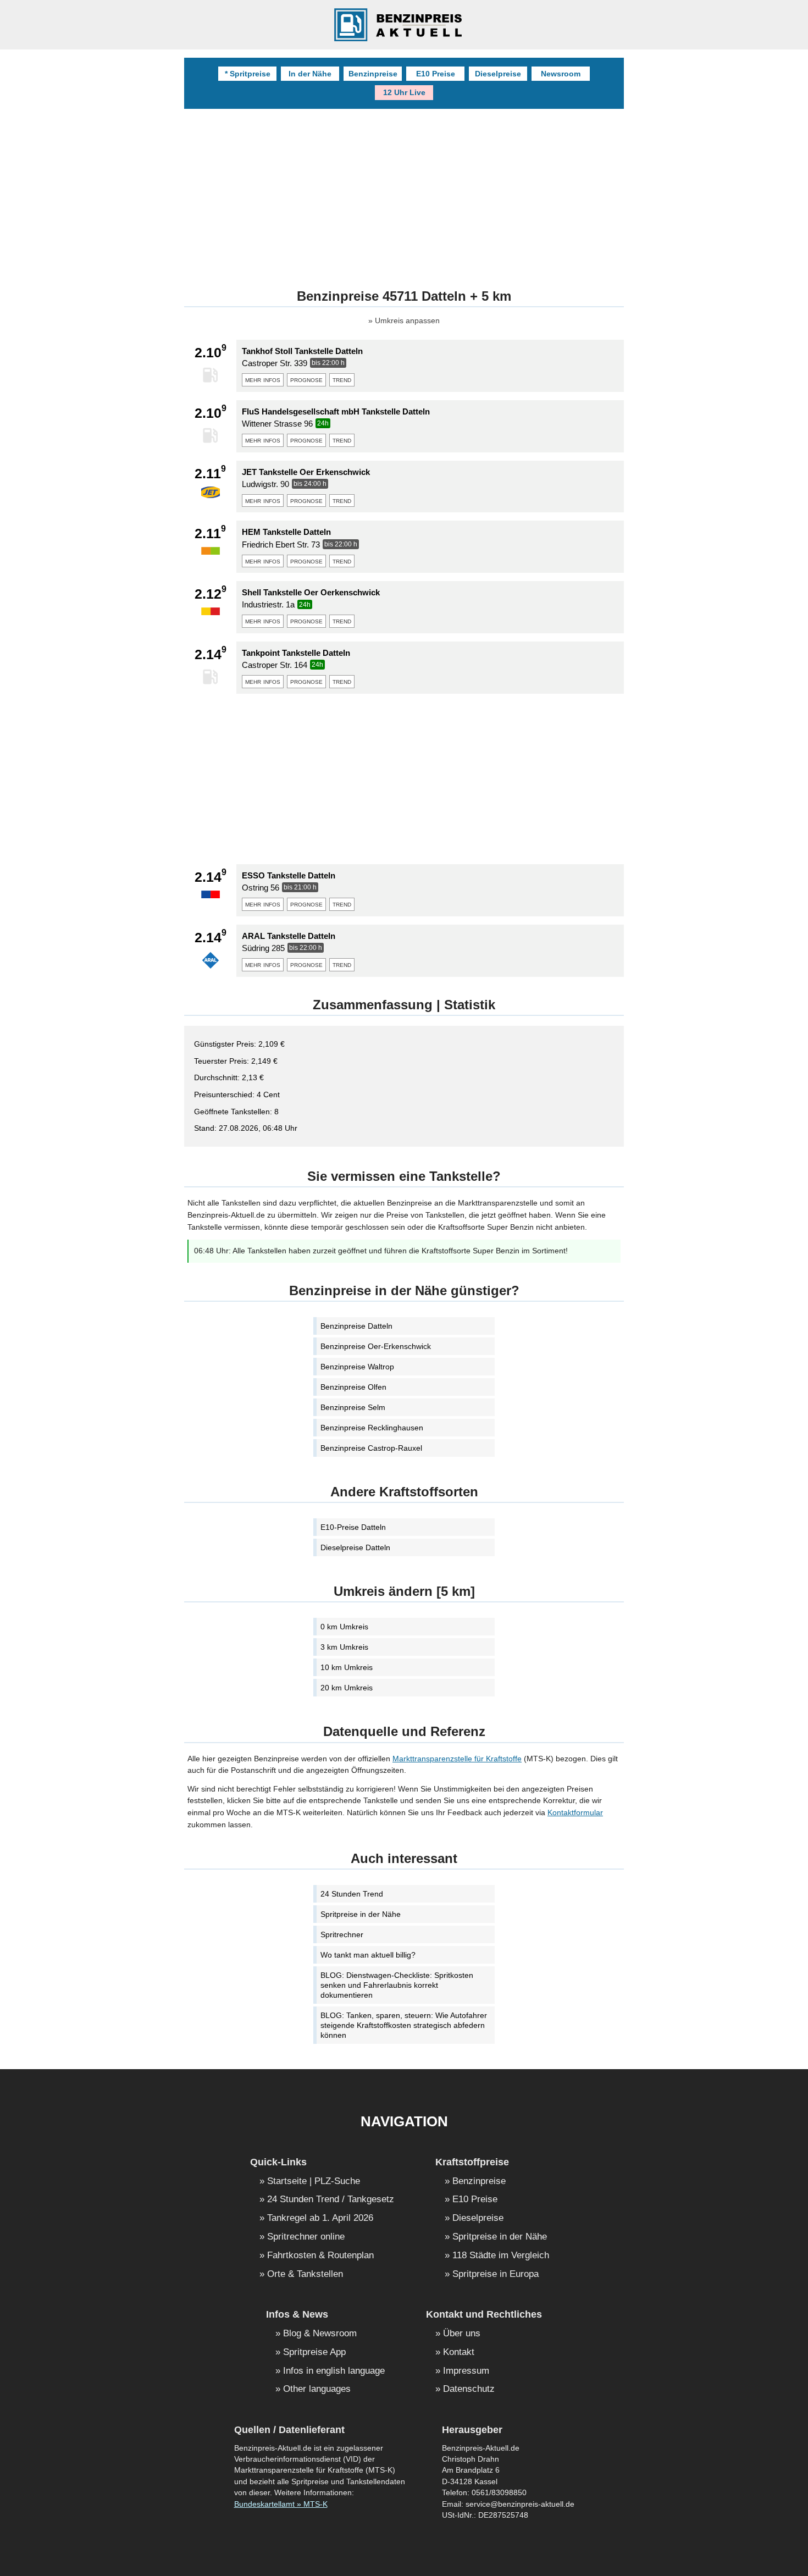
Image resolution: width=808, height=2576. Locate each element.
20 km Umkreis (347, 1688)
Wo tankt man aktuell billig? (368, 1955)
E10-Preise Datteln (353, 1527)
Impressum (466, 2371)
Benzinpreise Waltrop (357, 1367)
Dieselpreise (498, 74)
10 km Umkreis (347, 1667)
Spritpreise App (314, 2353)
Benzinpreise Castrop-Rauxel (371, 1448)
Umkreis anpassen (407, 321)
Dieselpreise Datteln (355, 1547)
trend (342, 379)
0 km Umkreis (344, 1627)
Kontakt (459, 2353)
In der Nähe (310, 74)
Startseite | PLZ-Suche (314, 2182)
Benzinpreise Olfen (353, 1387)
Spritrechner (342, 1934)
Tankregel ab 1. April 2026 (320, 2218)
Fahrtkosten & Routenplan (320, 2256)
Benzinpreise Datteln (356, 1326)
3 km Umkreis (344, 1647)
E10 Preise (436, 74)
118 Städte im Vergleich (501, 2256)
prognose (306, 379)
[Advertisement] (404, 191)
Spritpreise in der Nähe (361, 1914)
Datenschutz (469, 2389)
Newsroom (561, 74)
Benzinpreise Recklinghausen (372, 1428)
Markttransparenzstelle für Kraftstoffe (457, 1759)
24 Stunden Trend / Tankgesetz (331, 2200)
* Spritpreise (248, 74)
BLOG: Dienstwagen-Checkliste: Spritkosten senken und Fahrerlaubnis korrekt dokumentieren (397, 1985)
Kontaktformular (575, 1812)
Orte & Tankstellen (305, 2274)
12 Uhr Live (404, 92)
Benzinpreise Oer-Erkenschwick (376, 1346)
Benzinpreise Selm (353, 1407)
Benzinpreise (373, 74)
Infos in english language (334, 2371)
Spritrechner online (306, 2237)
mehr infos (263, 379)
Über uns (462, 2334)
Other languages (317, 2389)
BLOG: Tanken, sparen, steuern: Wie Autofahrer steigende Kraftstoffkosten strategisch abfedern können (404, 2025)
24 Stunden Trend (352, 1894)
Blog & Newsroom (320, 2334)
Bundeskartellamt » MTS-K (281, 2504)
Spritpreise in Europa (496, 2274)
